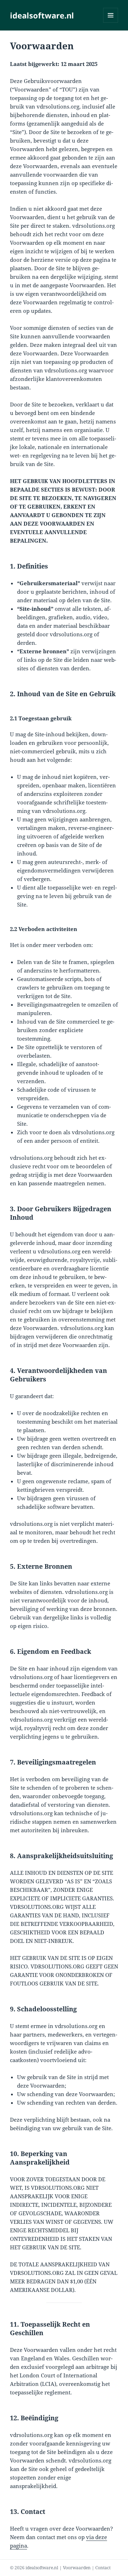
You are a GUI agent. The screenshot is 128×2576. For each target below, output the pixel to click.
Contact (103, 2568)
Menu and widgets (111, 23)
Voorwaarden (77, 2568)
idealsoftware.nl (42, 15)
